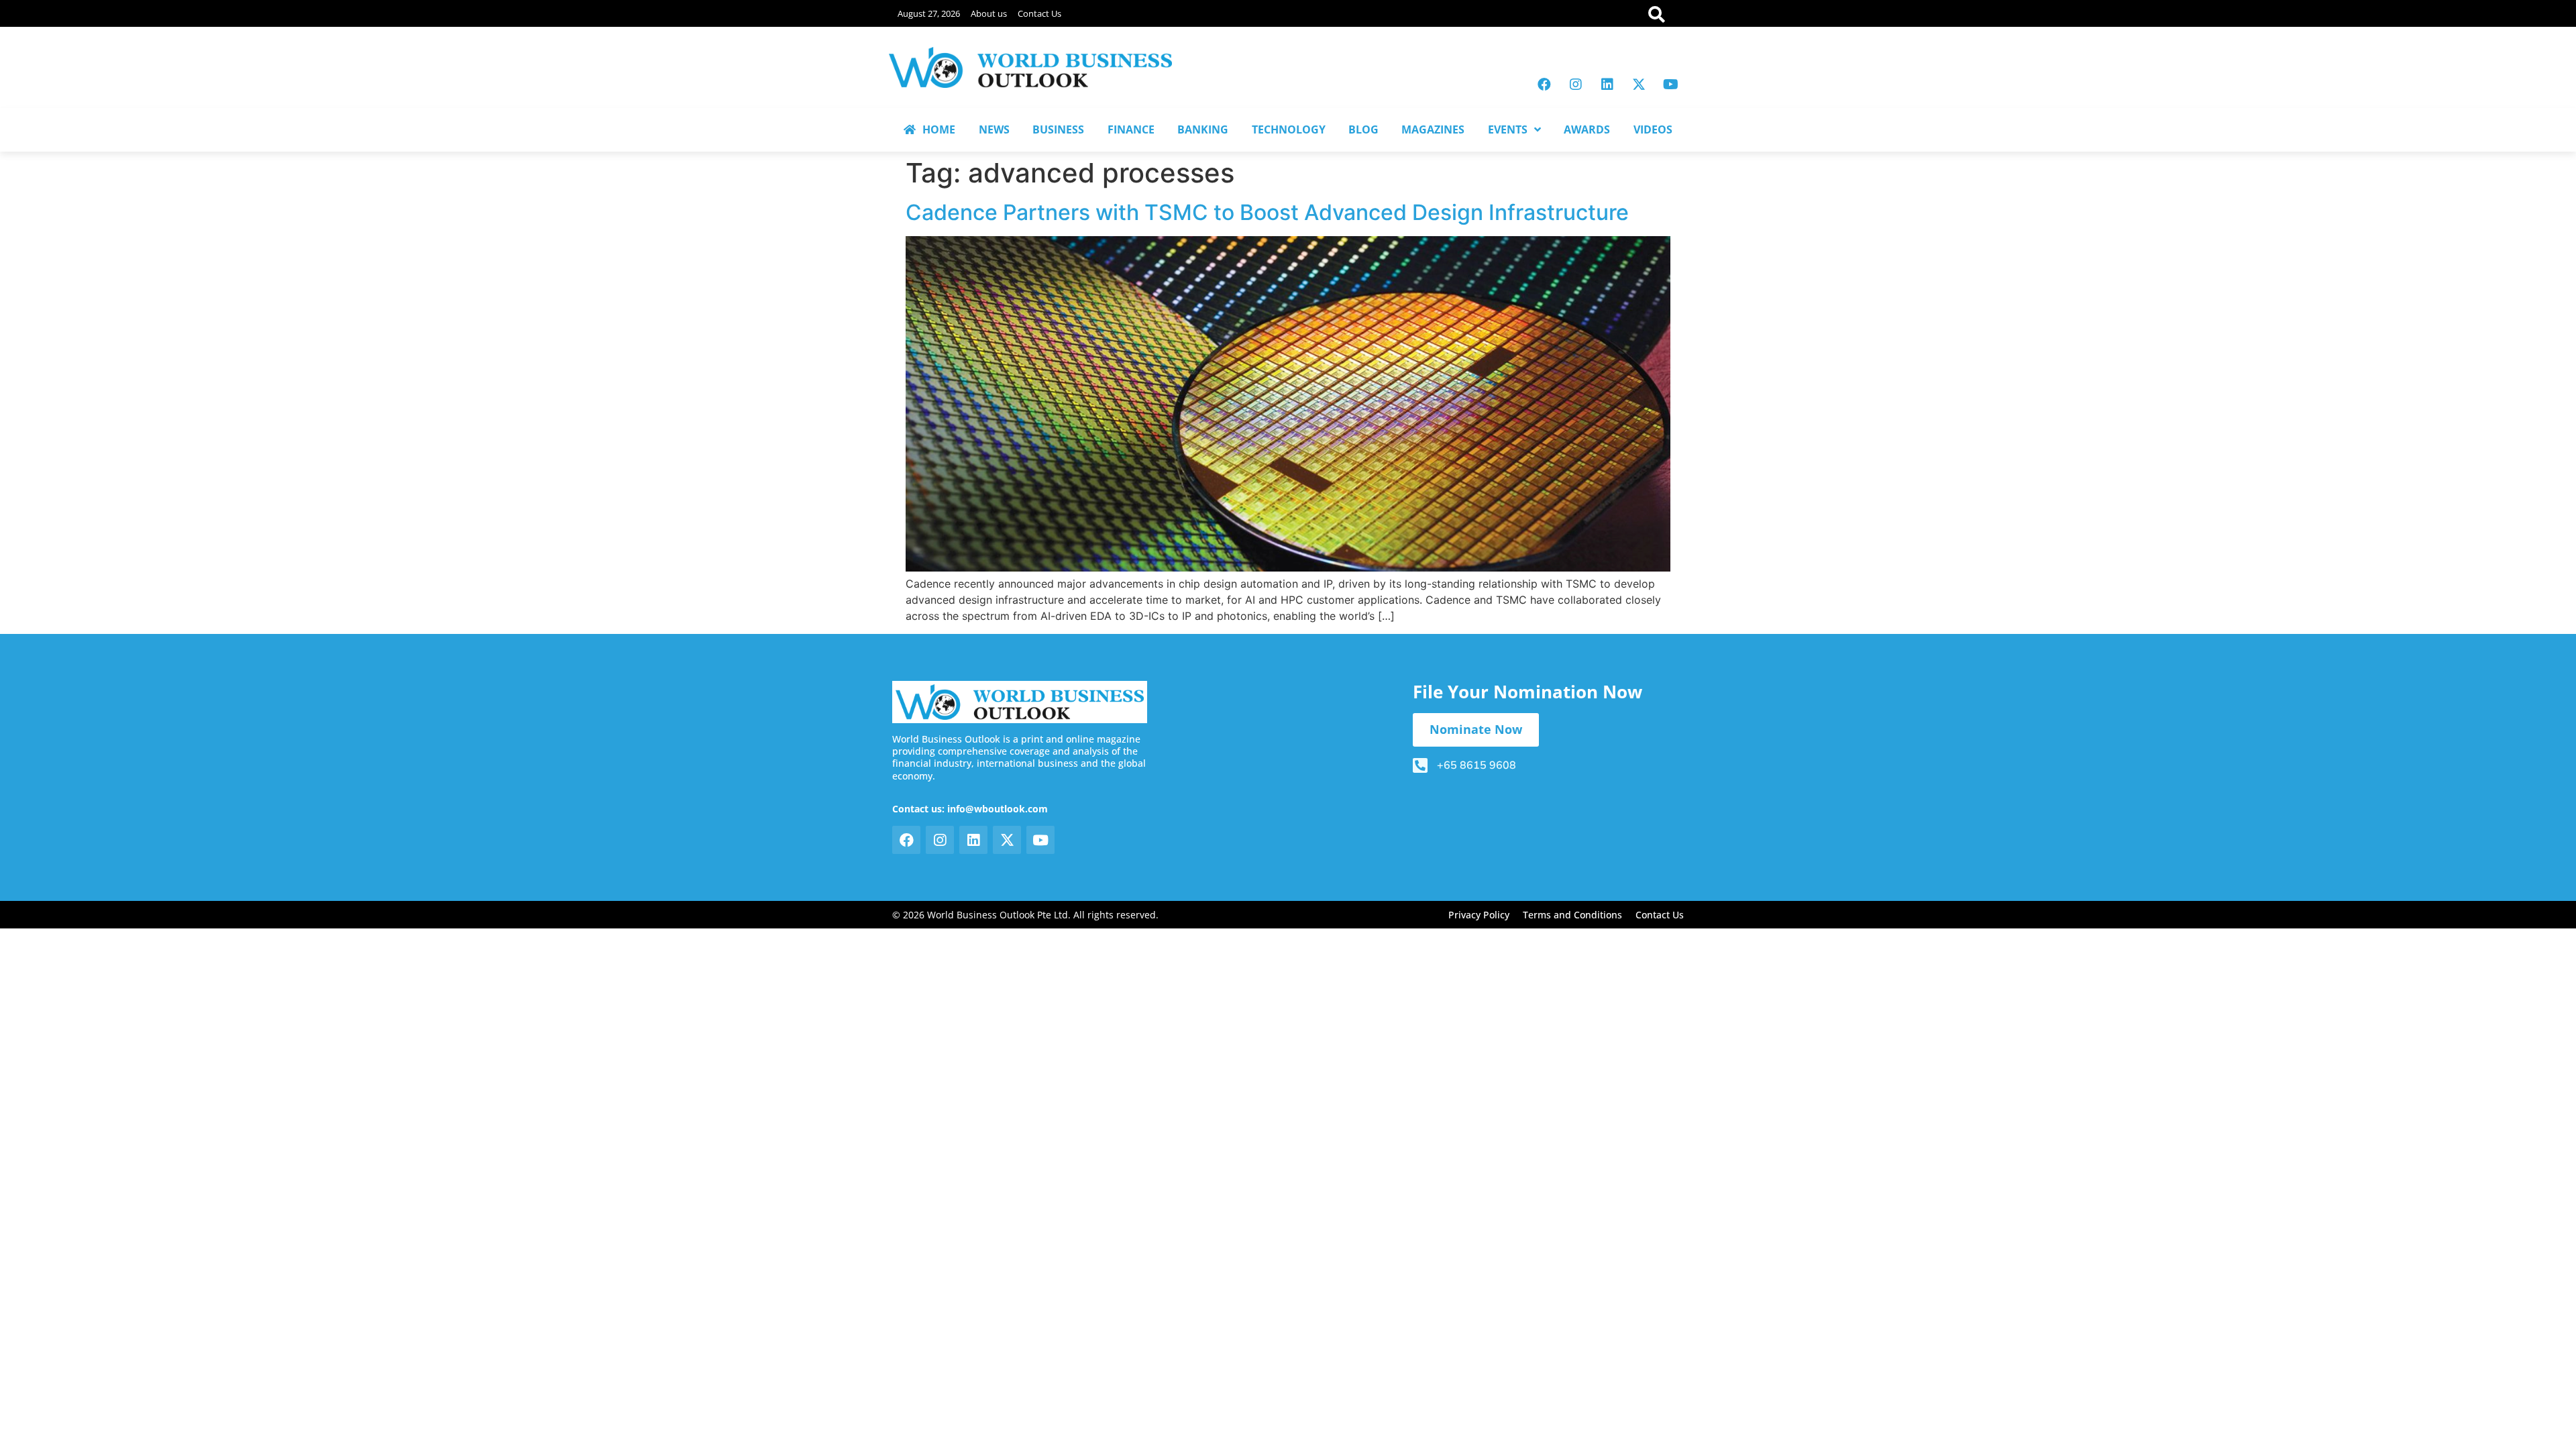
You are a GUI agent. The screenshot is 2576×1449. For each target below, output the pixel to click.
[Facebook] (1544, 85)
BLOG (1363, 129)
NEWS (994, 129)
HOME (939, 129)
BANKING (1203, 129)
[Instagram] (1576, 85)
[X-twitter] (1639, 85)
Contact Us (1039, 13)
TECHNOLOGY (1289, 129)
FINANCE (1131, 129)
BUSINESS (1058, 129)
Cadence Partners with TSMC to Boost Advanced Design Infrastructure (1267, 212)
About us (989, 13)
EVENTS (1508, 129)
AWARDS (1587, 129)
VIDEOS (1653, 129)
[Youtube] (1670, 85)
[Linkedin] (1607, 85)
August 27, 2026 (929, 13)
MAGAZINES (1433, 129)
